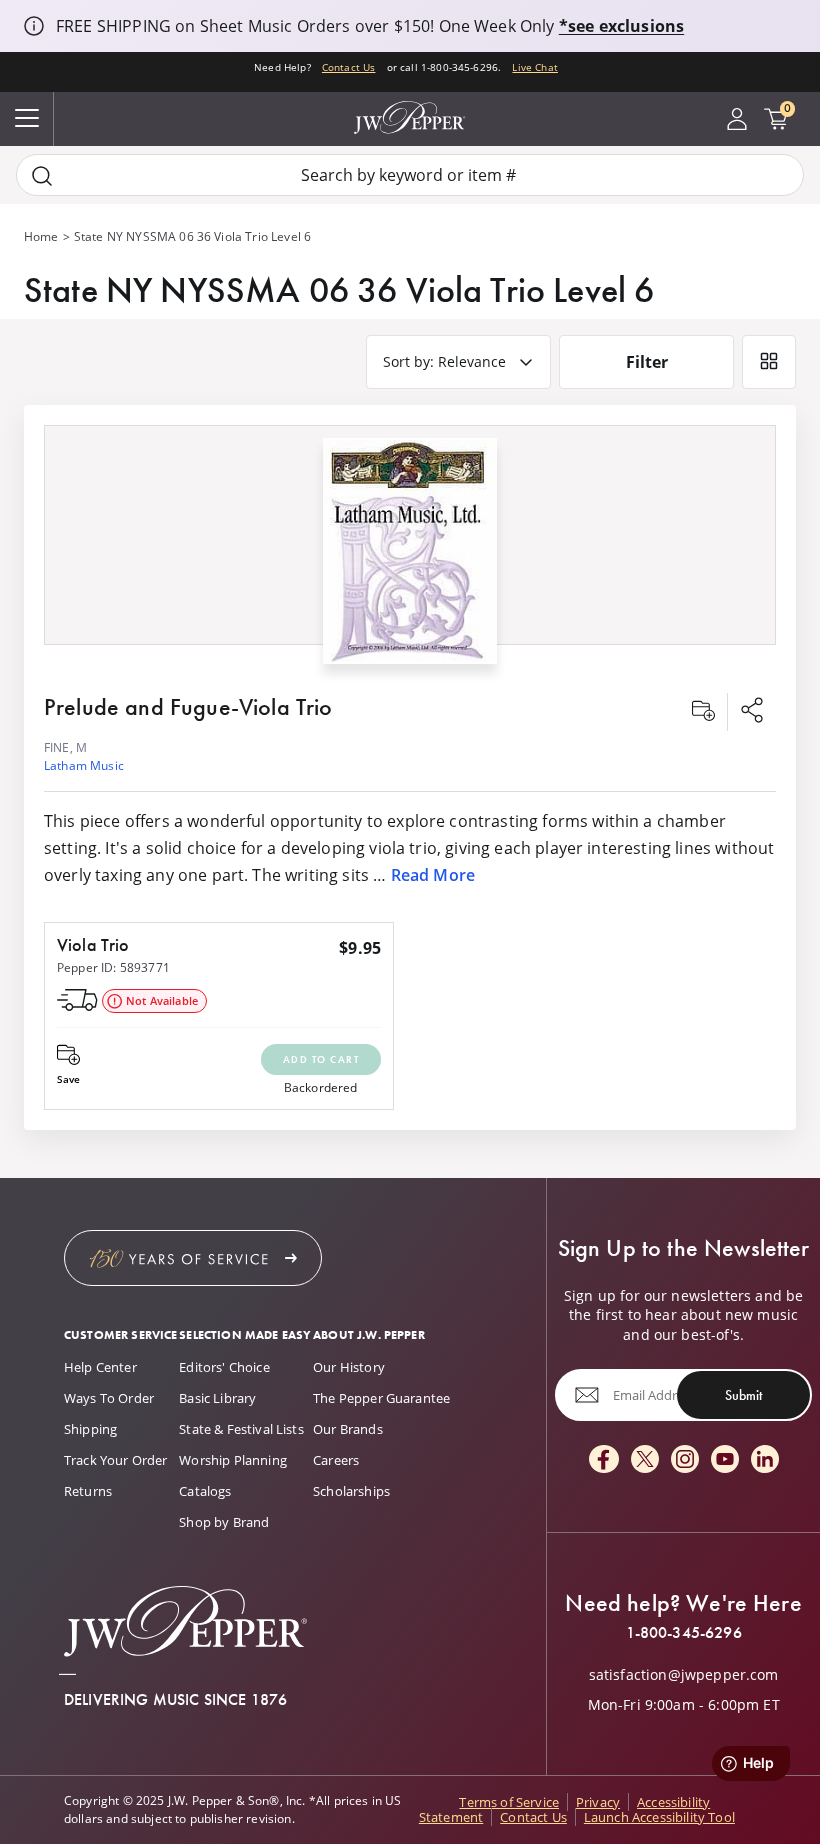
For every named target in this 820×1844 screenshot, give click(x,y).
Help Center (100, 1367)
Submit (743, 1394)
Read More (433, 875)
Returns (88, 1491)
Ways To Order (109, 1398)
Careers (336, 1460)
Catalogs (205, 1491)
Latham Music (84, 765)
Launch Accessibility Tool (659, 1817)
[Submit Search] (42, 175)
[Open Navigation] (27, 119)
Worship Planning (233, 1460)
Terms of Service (509, 1802)
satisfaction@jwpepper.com (684, 1675)
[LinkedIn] (765, 1460)
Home (41, 236)
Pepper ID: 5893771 (113, 967)
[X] (645, 1460)
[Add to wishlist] (703, 712)
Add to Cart (321, 1059)
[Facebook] (604, 1460)
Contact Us (349, 67)
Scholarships (351, 1491)
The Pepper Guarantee (381, 1398)
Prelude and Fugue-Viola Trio (188, 706)
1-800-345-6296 (684, 1633)
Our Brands (348, 1429)
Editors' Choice (224, 1367)
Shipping (90, 1429)
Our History (349, 1367)
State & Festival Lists (241, 1429)
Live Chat (534, 67)
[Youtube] (725, 1460)
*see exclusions (621, 26)
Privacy (598, 1802)
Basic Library (217, 1398)
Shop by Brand (224, 1522)
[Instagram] (685, 1460)
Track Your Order (116, 1460)
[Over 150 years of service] (193, 1258)
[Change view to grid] (769, 362)
